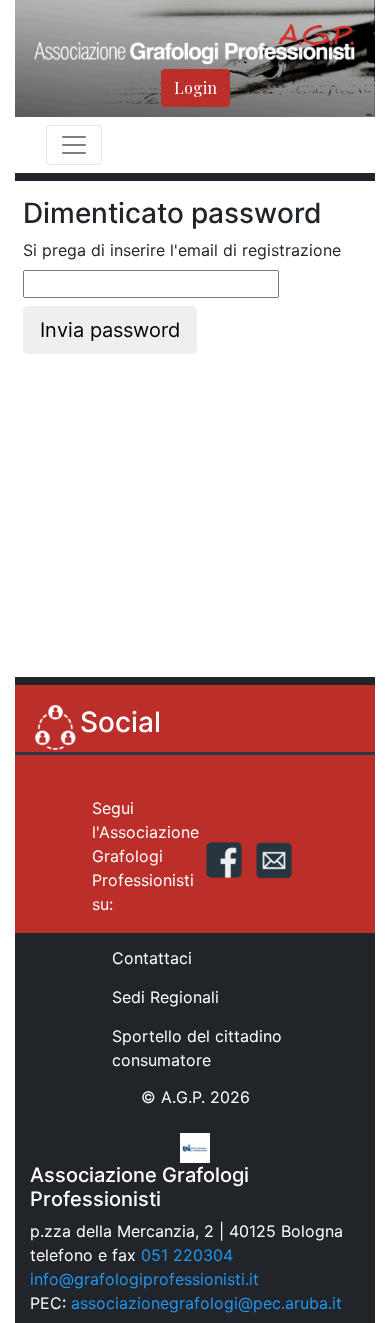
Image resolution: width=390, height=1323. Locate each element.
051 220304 (187, 1255)
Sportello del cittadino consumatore (197, 1048)
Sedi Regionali (165, 997)
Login (195, 87)
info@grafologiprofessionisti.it (144, 1279)
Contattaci (152, 958)
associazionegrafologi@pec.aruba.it (206, 1303)
